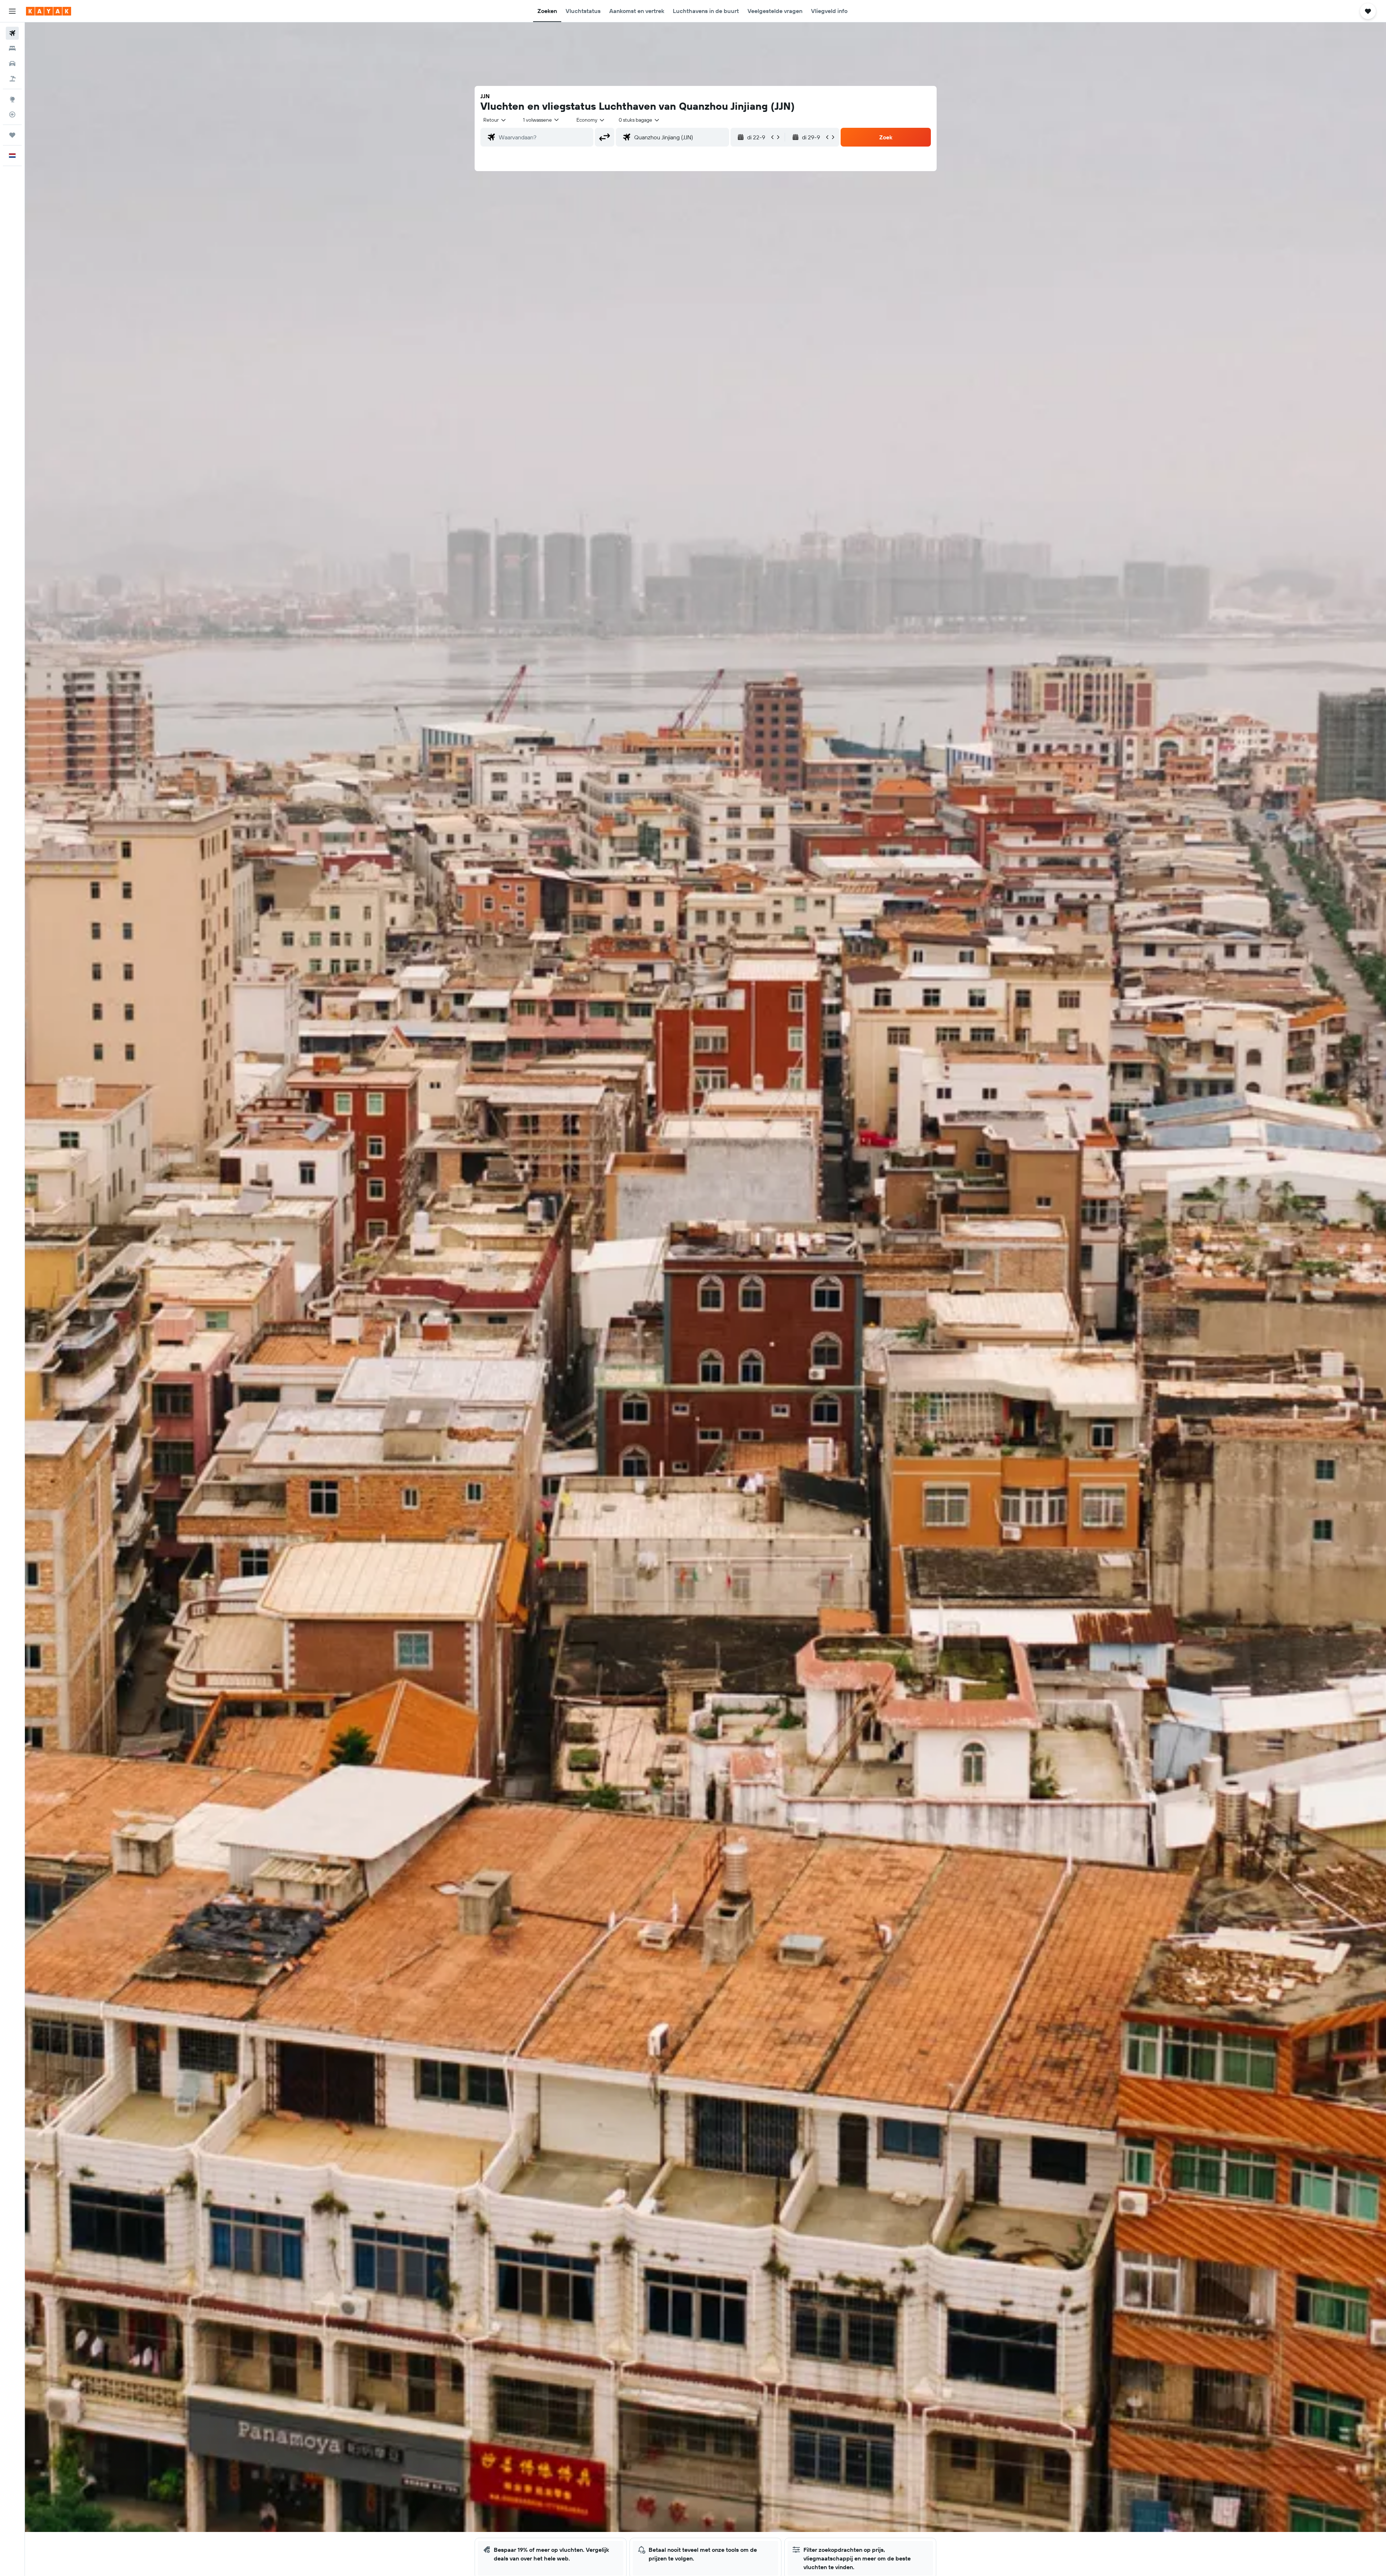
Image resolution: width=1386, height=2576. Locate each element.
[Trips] (12, 135)
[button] (12, 11)
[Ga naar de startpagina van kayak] (49, 11)
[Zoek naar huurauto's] (12, 64)
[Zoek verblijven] (12, 48)
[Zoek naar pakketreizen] (12, 79)
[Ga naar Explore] (12, 99)
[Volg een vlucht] (12, 114)
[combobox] (495, 120)
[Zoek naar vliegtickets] (12, 33)
